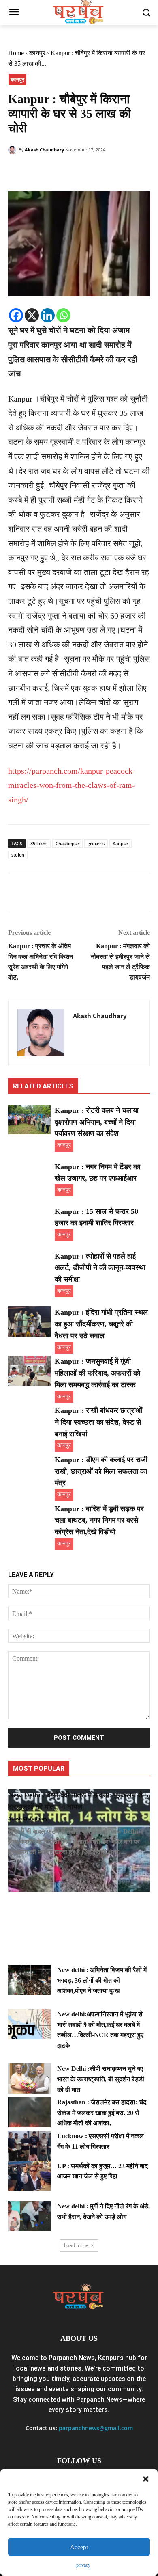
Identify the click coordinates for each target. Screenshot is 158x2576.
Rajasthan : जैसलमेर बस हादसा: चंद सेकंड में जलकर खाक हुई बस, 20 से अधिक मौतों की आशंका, (102, 2113)
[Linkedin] (48, 315)
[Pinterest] (53, 171)
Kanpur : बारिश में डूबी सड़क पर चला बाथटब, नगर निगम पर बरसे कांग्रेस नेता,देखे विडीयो (99, 1521)
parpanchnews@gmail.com (96, 2428)
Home (16, 53)
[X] (32, 315)
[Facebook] (16, 171)
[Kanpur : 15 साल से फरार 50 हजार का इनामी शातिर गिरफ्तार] (29, 1221)
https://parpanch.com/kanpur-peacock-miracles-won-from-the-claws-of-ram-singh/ (72, 785)
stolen (18, 855)
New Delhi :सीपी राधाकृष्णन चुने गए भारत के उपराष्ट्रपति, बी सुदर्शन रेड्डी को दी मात (101, 2079)
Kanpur (121, 843)
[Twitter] (35, 171)
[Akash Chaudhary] (13, 150)
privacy (83, 2565)
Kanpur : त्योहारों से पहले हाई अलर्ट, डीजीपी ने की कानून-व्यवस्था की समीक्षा (100, 1268)
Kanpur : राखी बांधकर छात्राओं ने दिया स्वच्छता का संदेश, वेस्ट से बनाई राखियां (98, 1422)
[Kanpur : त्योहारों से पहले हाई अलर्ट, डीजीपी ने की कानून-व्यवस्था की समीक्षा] (29, 1265)
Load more (76, 2245)
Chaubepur (67, 843)
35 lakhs (39, 843)
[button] (146, 2479)
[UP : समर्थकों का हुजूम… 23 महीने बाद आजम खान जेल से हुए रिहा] (29, 2176)
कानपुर (37, 53)
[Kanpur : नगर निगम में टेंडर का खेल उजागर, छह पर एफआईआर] (29, 1176)
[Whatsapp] (63, 315)
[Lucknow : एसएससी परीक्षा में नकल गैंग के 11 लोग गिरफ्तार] (29, 2146)
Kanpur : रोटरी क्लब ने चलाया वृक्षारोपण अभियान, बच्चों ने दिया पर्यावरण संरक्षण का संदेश (97, 1122)
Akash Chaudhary (44, 150)
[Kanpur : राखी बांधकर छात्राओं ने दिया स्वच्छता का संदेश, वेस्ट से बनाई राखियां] (29, 1420)
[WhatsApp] (72, 171)
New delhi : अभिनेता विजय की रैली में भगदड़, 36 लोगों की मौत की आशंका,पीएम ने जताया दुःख (102, 1980)
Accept (79, 2547)
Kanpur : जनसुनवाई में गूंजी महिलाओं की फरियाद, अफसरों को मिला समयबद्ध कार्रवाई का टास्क (97, 1373)
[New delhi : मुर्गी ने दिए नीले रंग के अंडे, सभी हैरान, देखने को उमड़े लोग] (29, 2216)
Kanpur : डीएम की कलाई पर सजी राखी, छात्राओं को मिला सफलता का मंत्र (101, 1471)
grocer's (96, 843)
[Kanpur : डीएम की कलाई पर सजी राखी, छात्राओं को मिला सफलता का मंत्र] (29, 1469)
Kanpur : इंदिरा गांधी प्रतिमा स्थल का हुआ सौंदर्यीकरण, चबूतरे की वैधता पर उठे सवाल (101, 1324)
